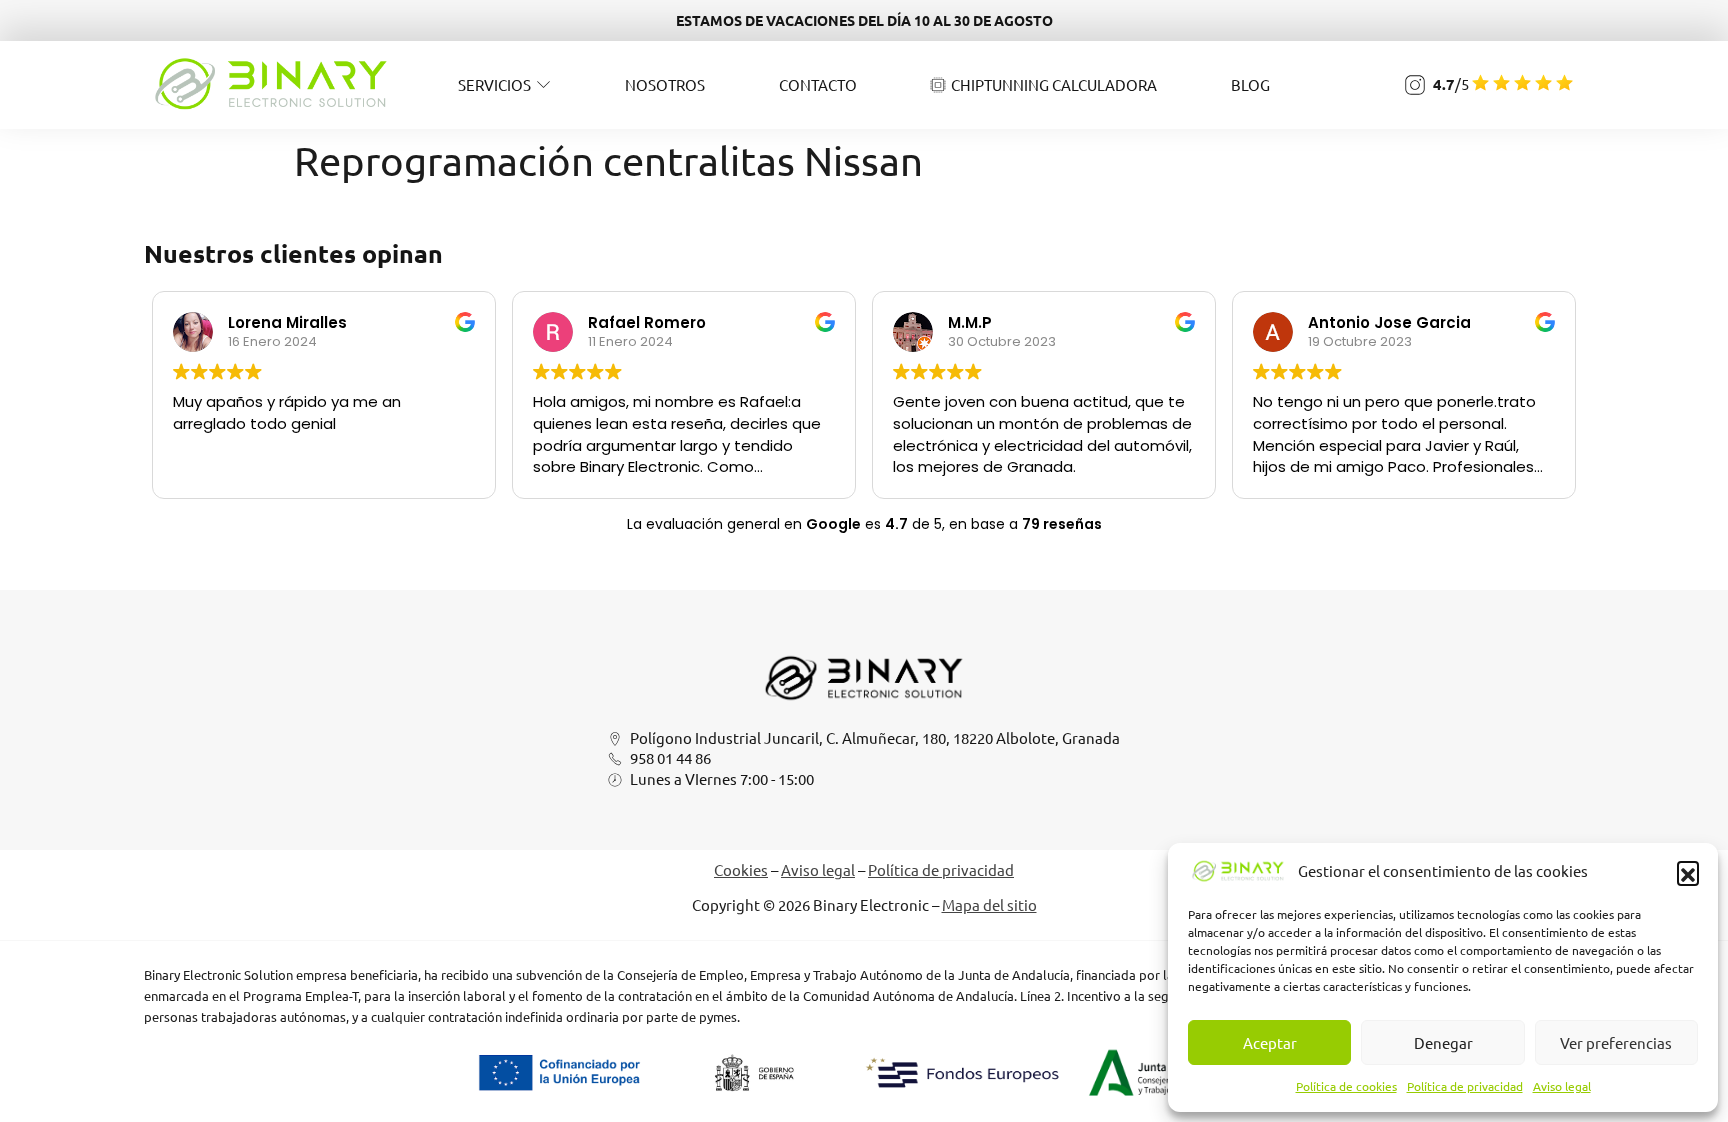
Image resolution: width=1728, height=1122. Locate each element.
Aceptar (1270, 1042)
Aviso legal (1562, 1086)
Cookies (741, 869)
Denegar (1443, 1042)
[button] (1688, 872)
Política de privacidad (1465, 1086)
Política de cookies (1346, 1086)
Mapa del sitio (989, 904)
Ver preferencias (1616, 1042)
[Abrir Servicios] (543, 84)
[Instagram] (1415, 85)
